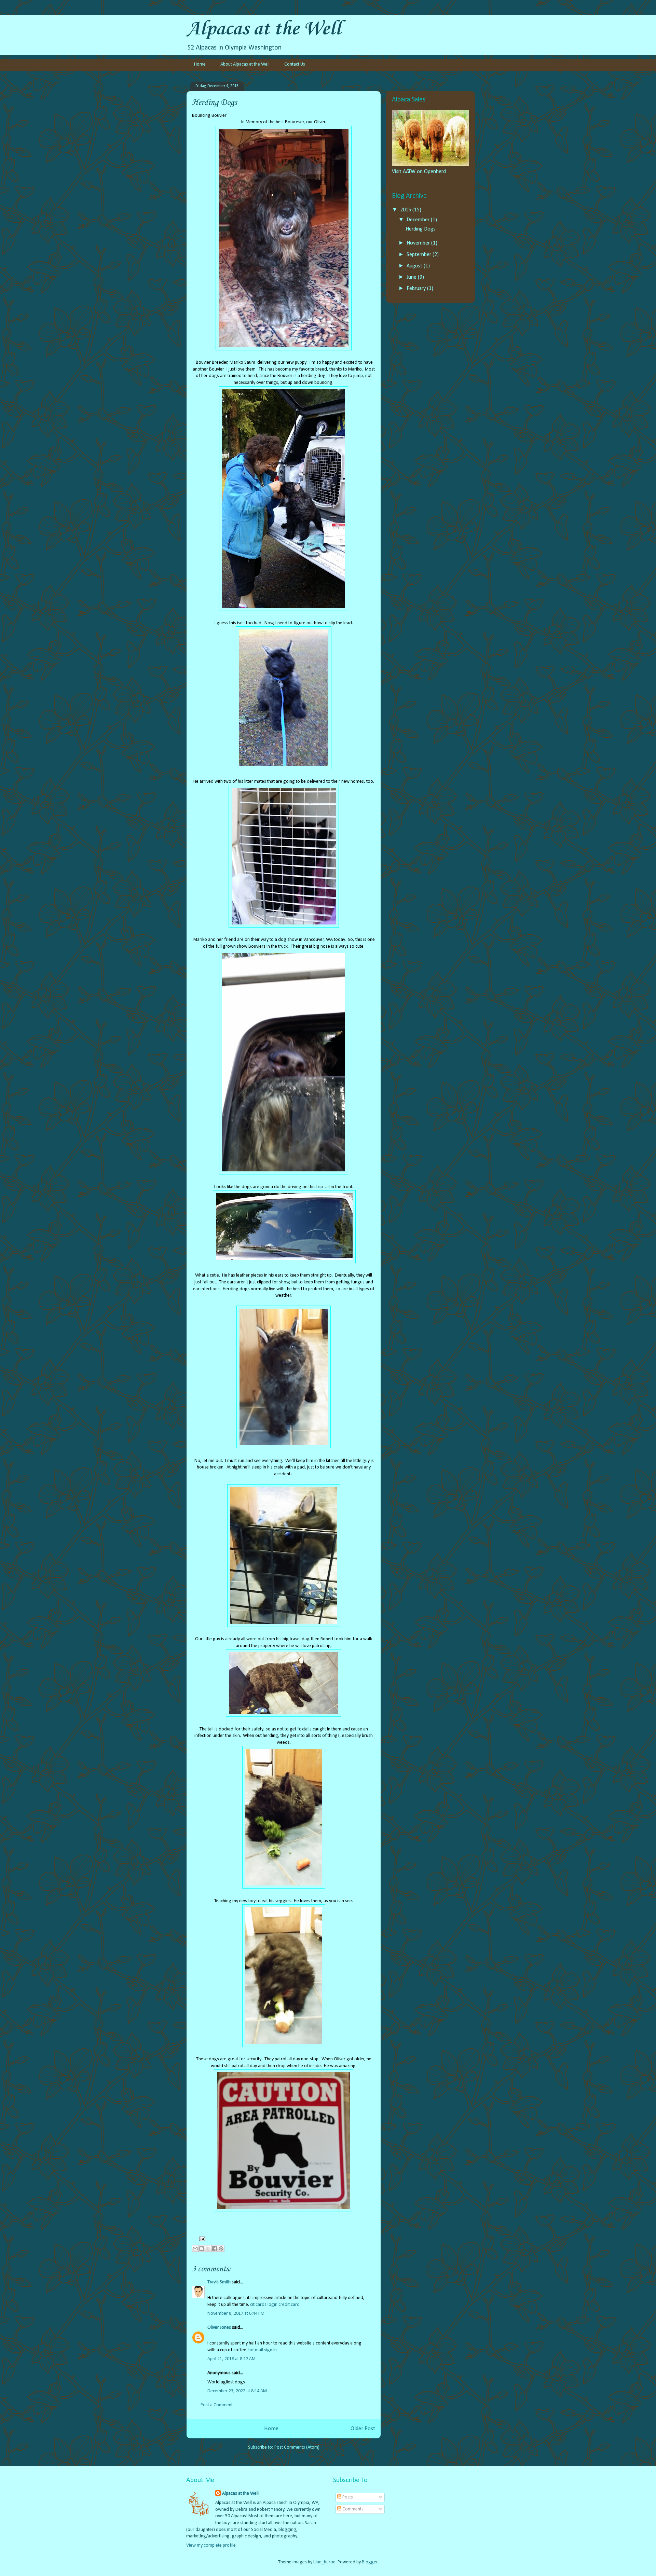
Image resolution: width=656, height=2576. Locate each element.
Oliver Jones (219, 2328)
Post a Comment (217, 2405)
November (419, 243)
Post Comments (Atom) (297, 2447)
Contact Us (295, 64)
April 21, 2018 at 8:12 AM (231, 2359)
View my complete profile (211, 2545)
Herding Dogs (421, 229)
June (412, 277)
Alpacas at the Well (264, 29)
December (419, 220)
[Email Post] (201, 2238)
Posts (347, 2497)
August (415, 266)
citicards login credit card (275, 2305)
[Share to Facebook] (215, 2248)
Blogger (370, 2562)
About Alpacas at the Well (245, 64)
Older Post (363, 2429)
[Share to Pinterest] (221, 2248)
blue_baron (324, 2562)
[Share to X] (208, 2248)
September (420, 255)
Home (200, 64)
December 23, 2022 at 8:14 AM (237, 2391)
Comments (352, 2509)
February (417, 289)
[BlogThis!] (202, 2248)
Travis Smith (219, 2282)
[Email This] (195, 2248)
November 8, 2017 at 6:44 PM (236, 2314)
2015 (406, 210)
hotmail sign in (263, 2350)
